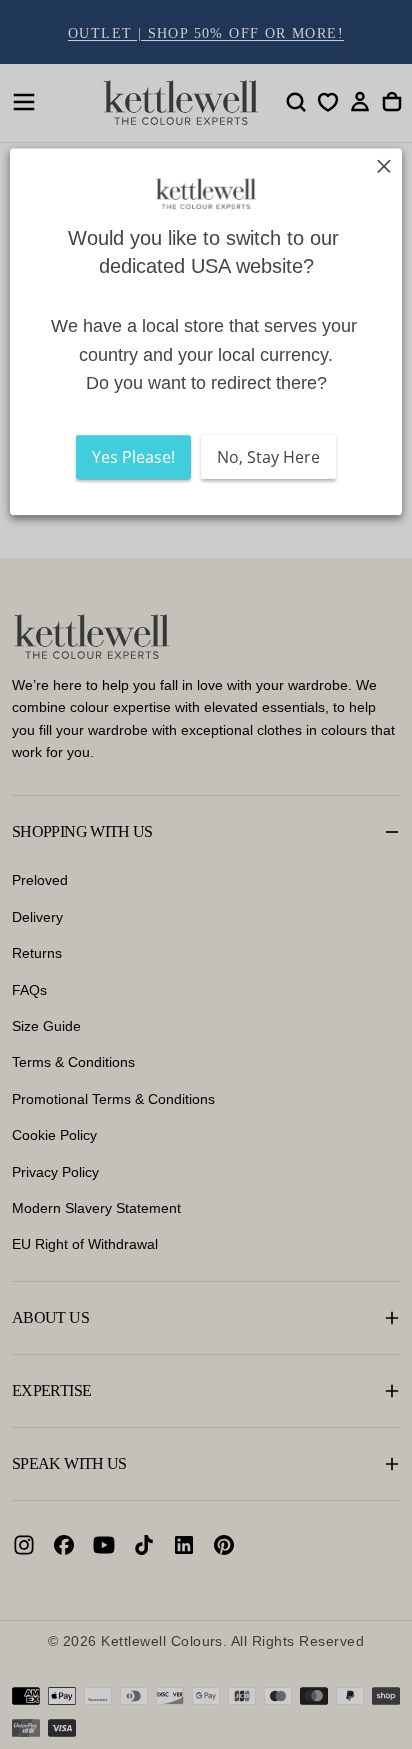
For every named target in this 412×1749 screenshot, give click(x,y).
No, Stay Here (268, 458)
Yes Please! (133, 458)
